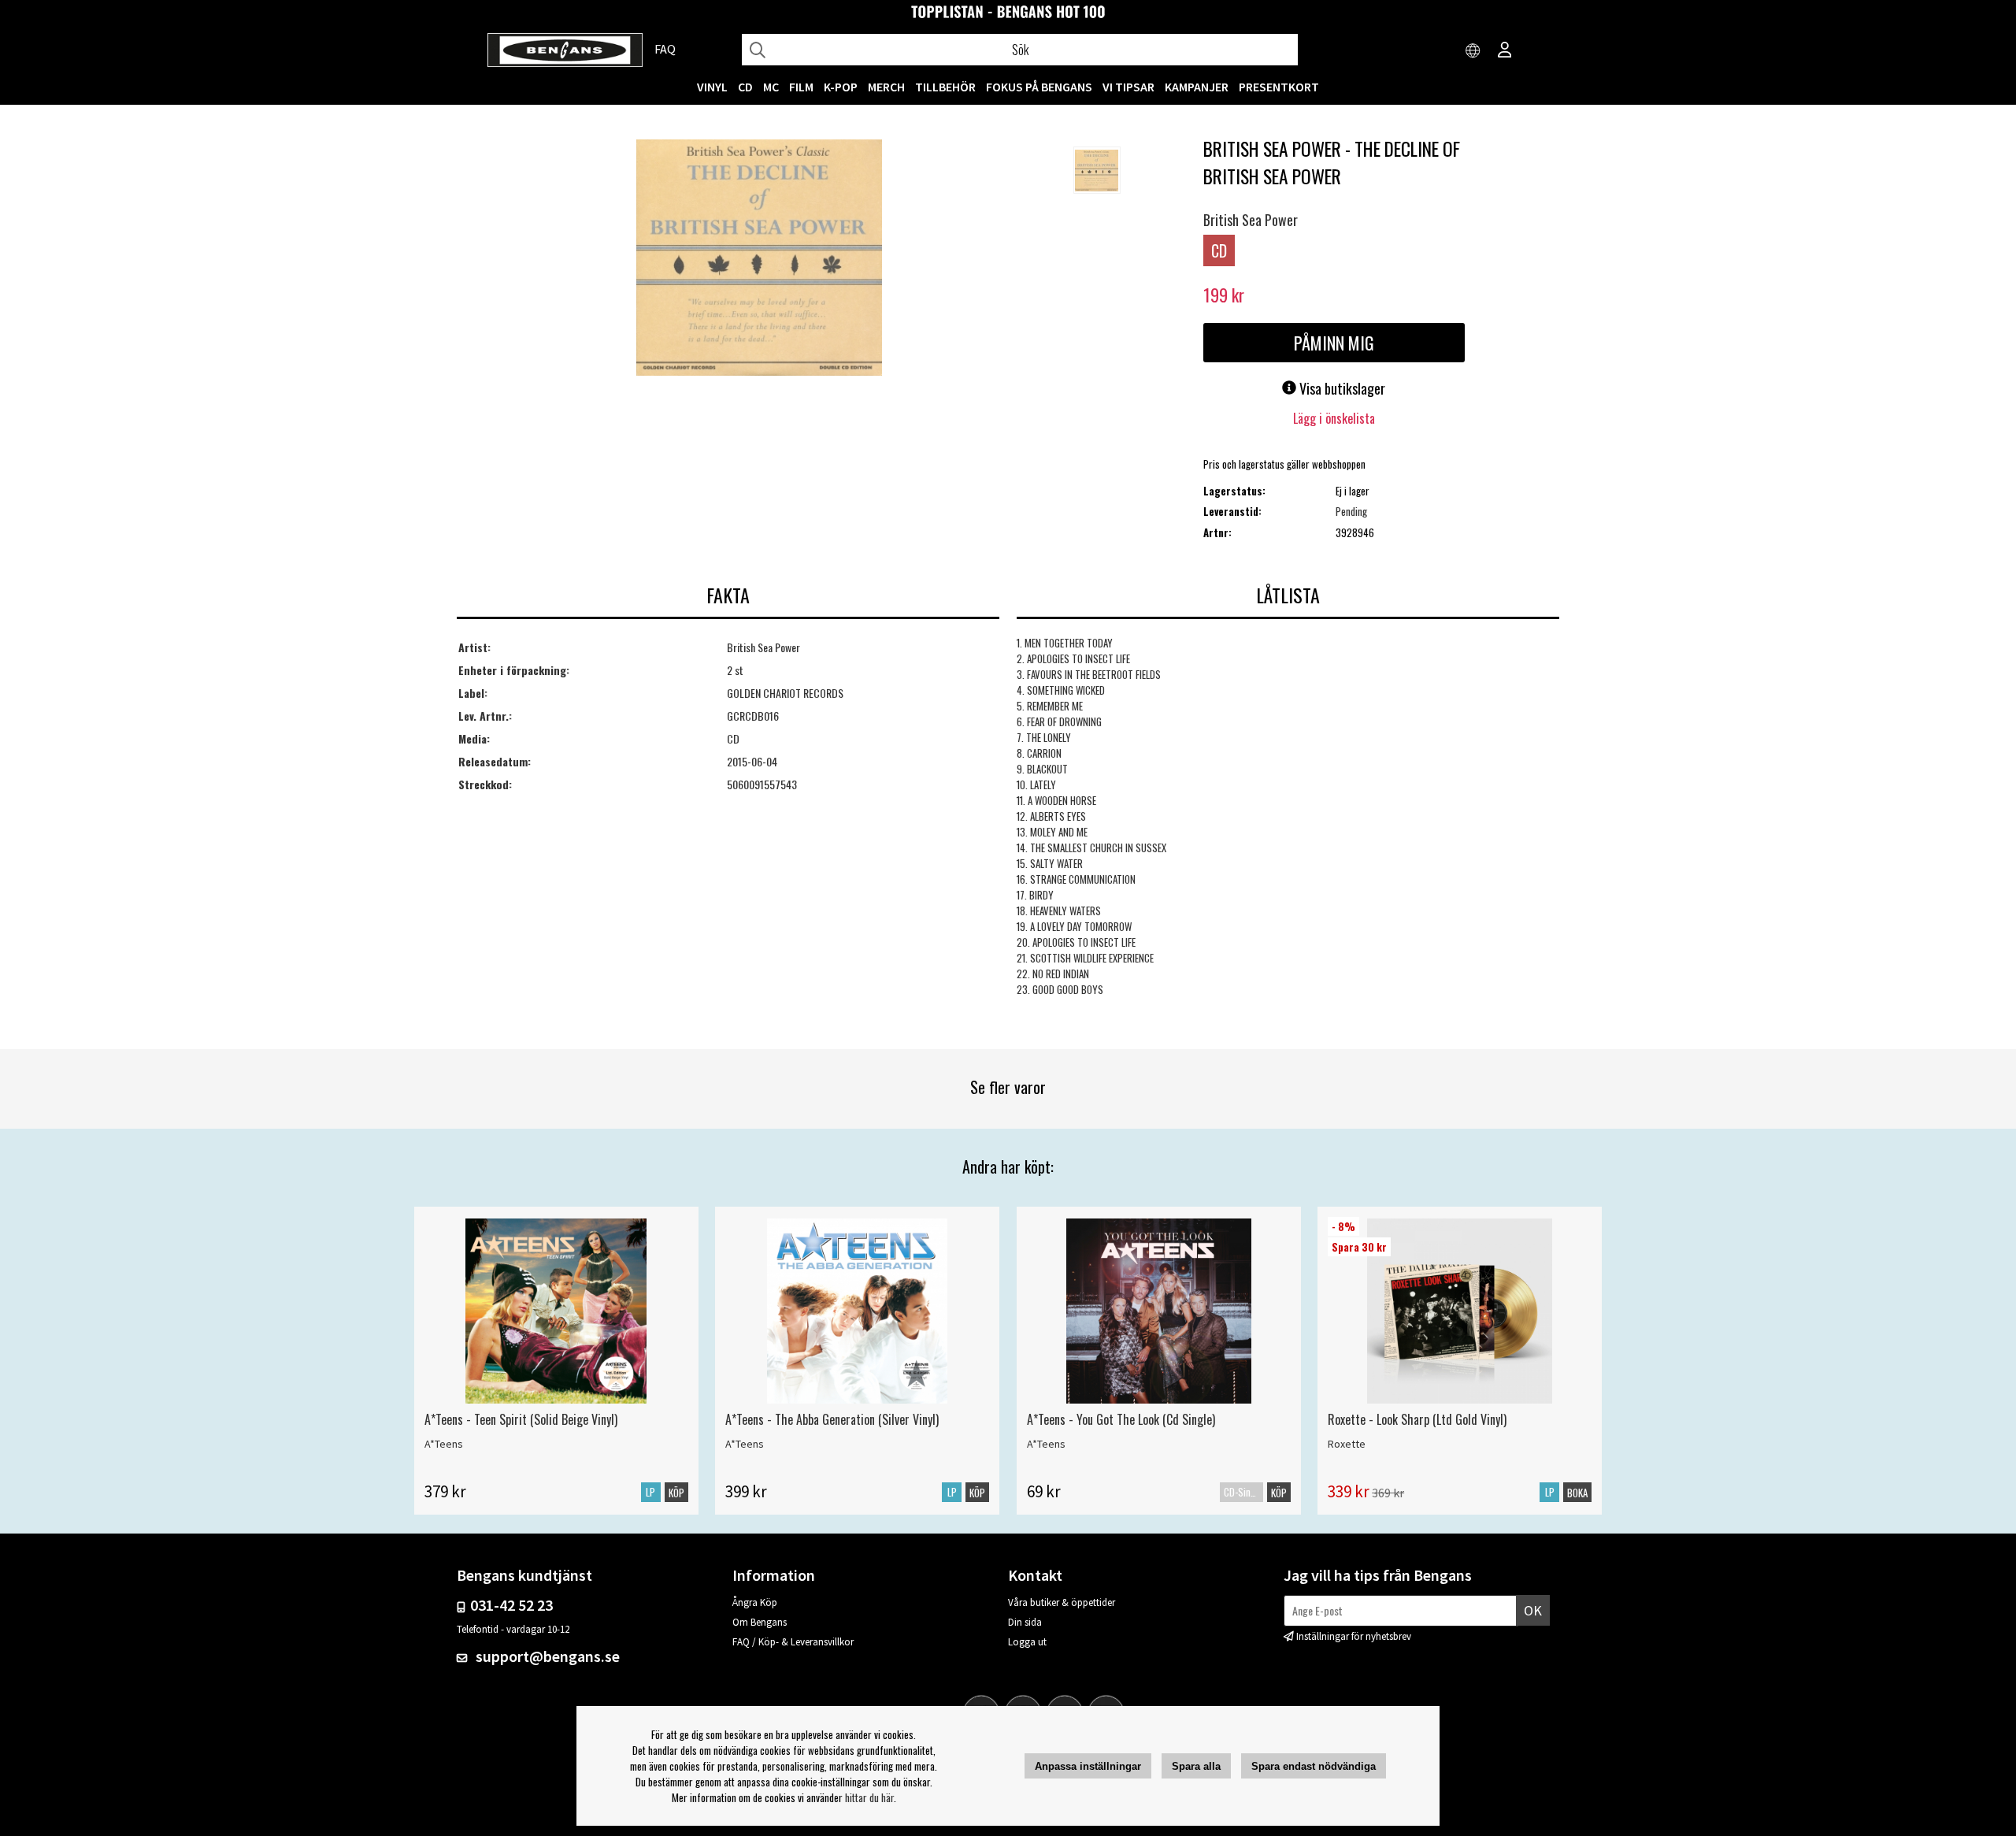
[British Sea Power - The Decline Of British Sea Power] (759, 259)
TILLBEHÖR (945, 87)
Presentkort (1279, 87)
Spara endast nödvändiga (1314, 1766)
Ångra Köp (755, 1602)
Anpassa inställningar (1088, 1766)
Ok (1533, 1610)
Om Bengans (760, 1622)
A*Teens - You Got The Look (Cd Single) (1121, 1419)
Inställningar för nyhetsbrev (1354, 1636)
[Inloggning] (1505, 51)
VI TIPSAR (1128, 87)
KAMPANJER (1197, 87)
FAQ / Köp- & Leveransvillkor (793, 1642)
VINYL (712, 87)
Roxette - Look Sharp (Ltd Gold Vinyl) (1417, 1419)
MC (771, 87)
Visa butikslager (1341, 388)
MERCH (886, 87)
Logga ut (1027, 1642)
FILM (801, 87)
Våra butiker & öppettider (1062, 1602)
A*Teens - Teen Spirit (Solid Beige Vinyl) (521, 1419)
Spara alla (1196, 1766)
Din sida (1025, 1622)
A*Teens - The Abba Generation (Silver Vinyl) (832, 1419)
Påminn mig (1334, 343)
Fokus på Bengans (1039, 87)
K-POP (841, 87)
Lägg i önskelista (1334, 418)
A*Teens (444, 1444)
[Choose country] (1473, 51)
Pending (1351, 511)
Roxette (1347, 1444)
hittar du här (869, 1797)
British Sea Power (1251, 220)
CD (745, 87)
